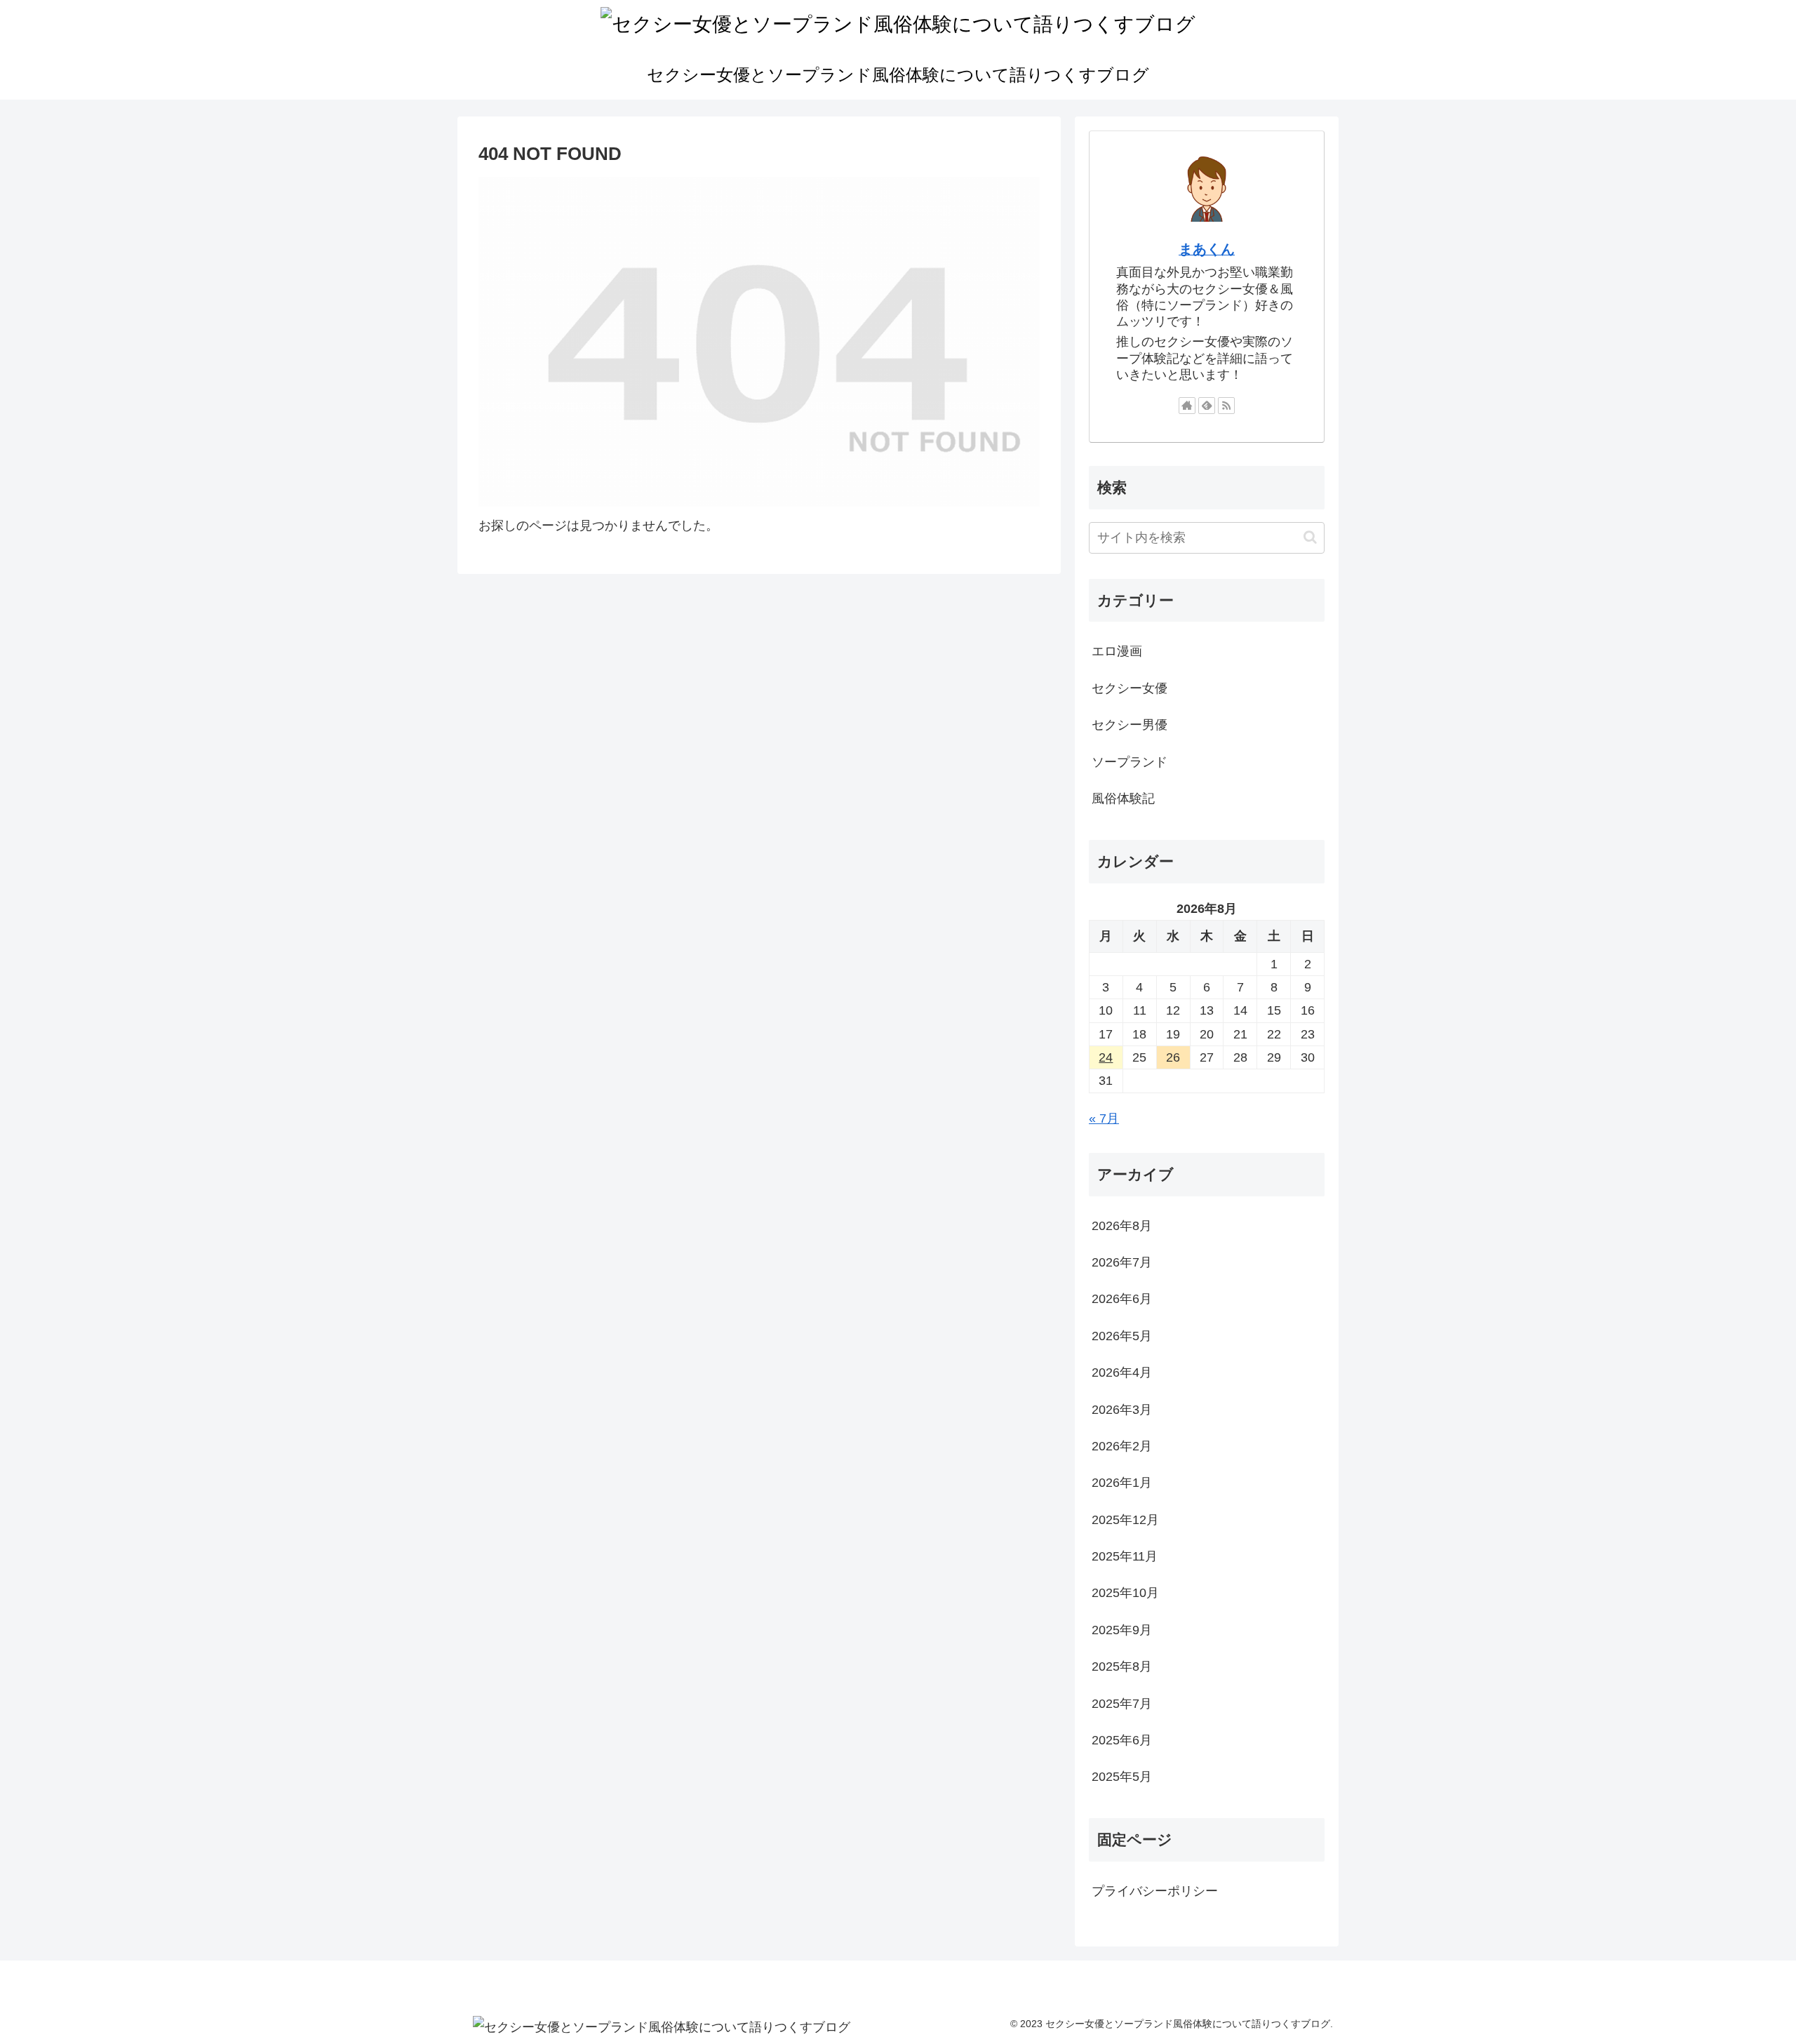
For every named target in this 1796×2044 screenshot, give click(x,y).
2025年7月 (1122, 1704)
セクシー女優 (1130, 688)
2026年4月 (1122, 1372)
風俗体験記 (1123, 799)
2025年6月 (1122, 1740)
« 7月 (1104, 1118)
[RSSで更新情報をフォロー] (1226, 406)
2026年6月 (1122, 1299)
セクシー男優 (1130, 725)
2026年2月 (1122, 1446)
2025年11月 (1125, 1556)
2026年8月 (1122, 1226)
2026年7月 (1122, 1262)
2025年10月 (1125, 1593)
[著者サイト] (1187, 406)
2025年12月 (1125, 1520)
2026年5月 (1122, 1336)
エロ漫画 (1117, 651)
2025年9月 (1122, 1630)
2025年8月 (1122, 1666)
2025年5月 (1122, 1777)
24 (1106, 1057)
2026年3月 (1122, 1410)
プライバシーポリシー (1155, 1891)
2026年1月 (1122, 1483)
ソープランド (1130, 762)
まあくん (1207, 249)
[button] (1310, 537)
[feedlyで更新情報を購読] (1207, 406)
